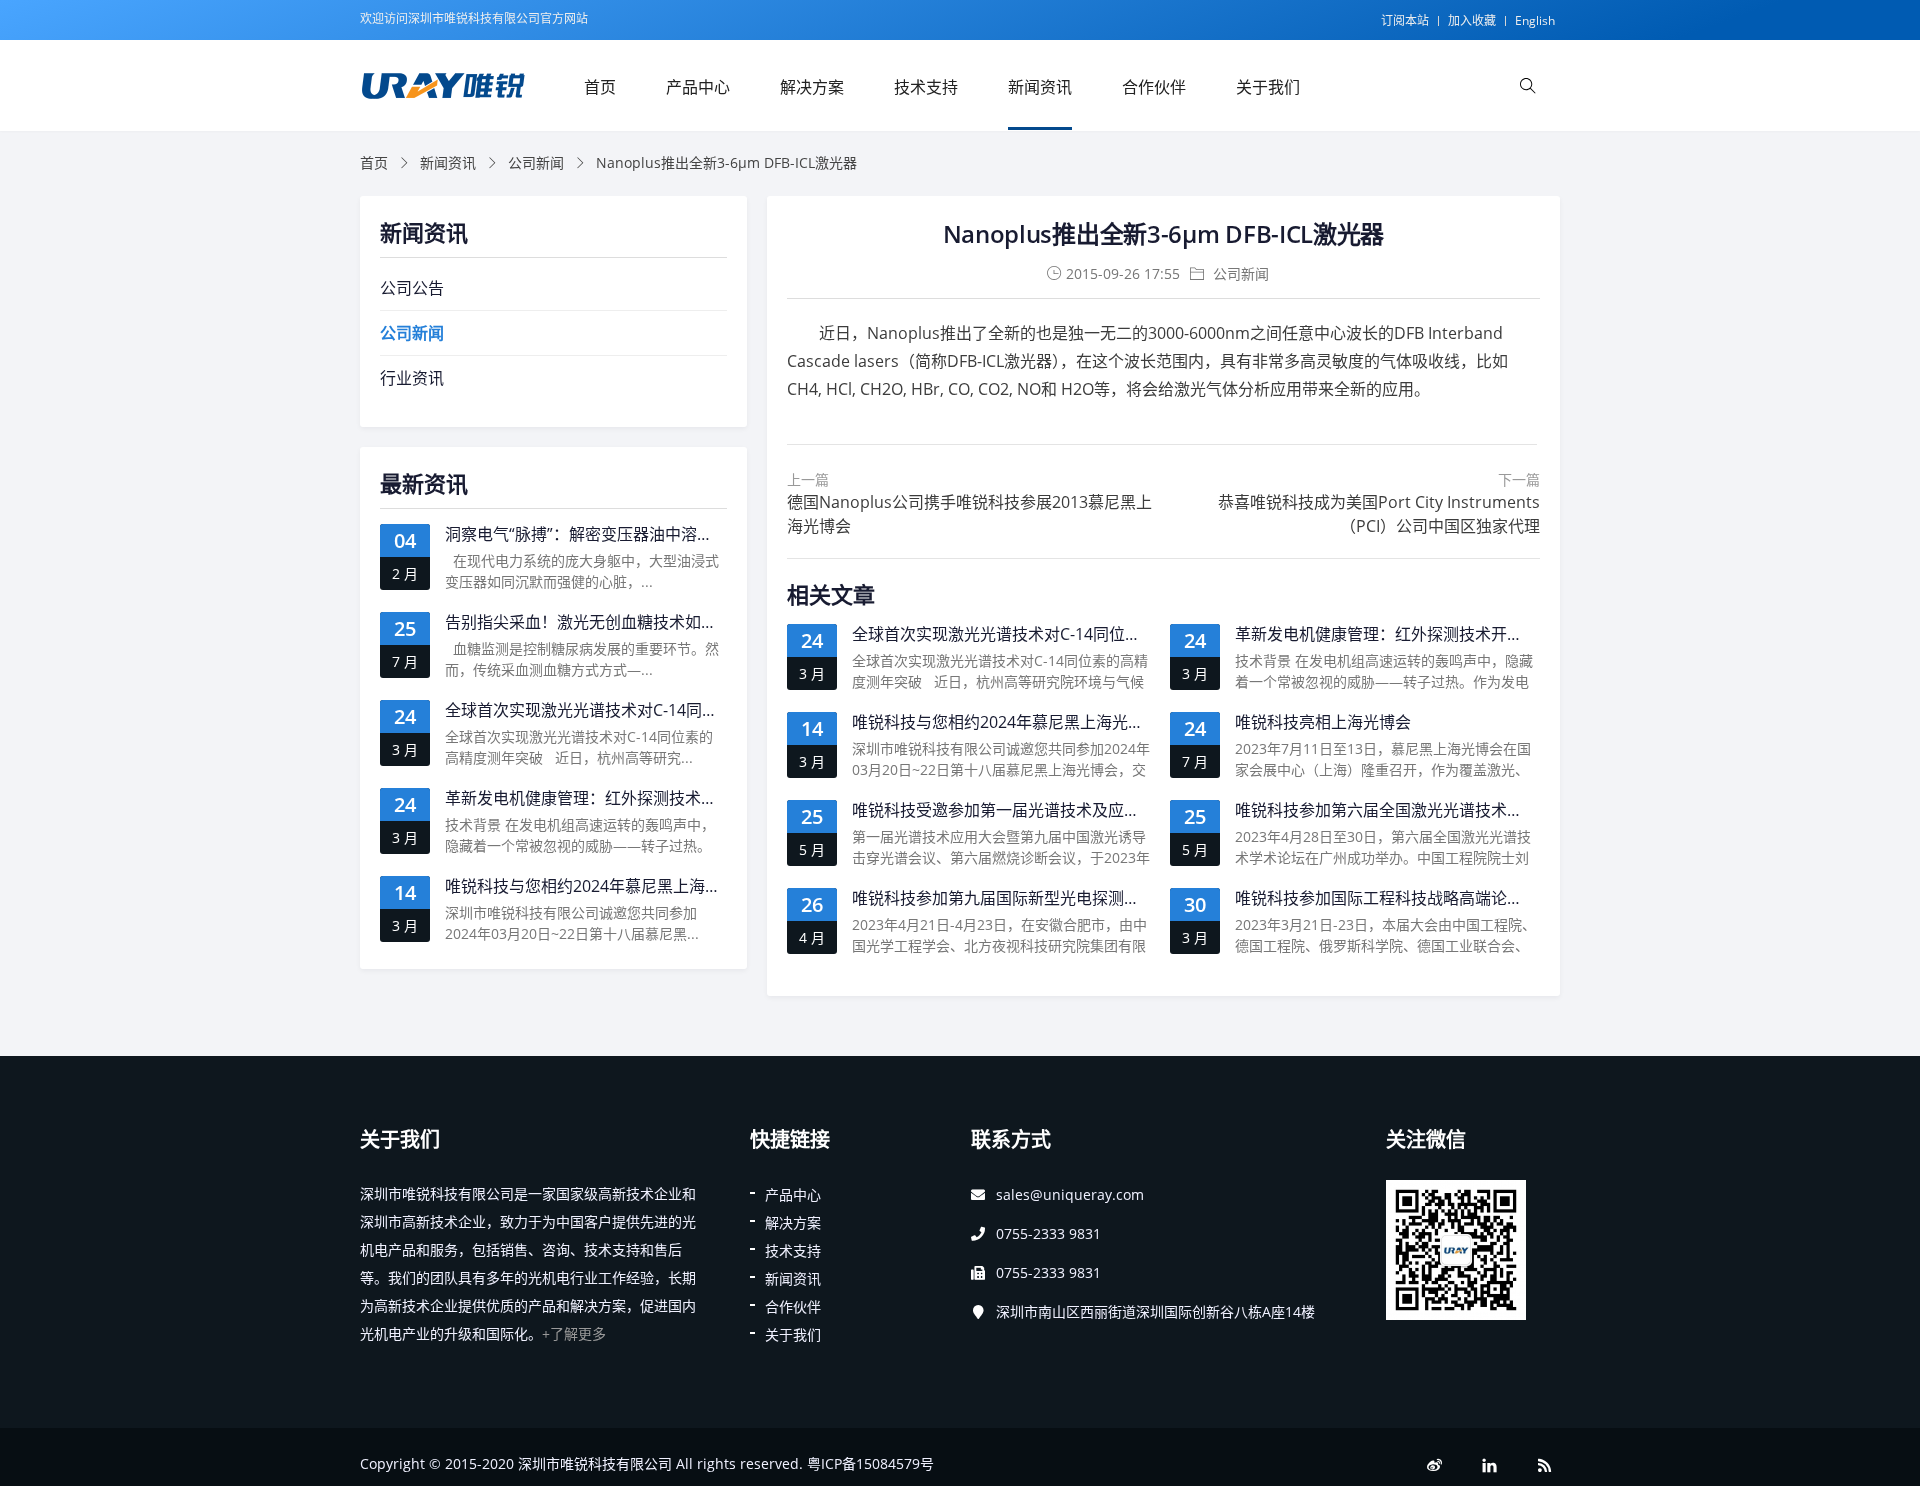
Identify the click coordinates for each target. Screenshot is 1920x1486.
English (1535, 20)
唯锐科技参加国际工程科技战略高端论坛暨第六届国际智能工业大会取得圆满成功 (1523, 898)
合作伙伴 (1154, 87)
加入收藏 (1472, 20)
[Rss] (1545, 1465)
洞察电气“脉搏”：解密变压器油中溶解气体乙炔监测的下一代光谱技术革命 (707, 534)
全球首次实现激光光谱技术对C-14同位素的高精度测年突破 (1060, 634)
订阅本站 (1405, 20)
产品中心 (698, 87)
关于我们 (1268, 87)
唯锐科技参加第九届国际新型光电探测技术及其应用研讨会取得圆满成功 (1108, 898)
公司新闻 (536, 162)
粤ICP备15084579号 (870, 1463)
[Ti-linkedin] (1490, 1465)
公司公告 (412, 288)
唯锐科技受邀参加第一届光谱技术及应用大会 (1012, 810)
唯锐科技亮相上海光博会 (1323, 722)
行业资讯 (412, 378)
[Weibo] (1435, 1465)
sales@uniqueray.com (1070, 1194)
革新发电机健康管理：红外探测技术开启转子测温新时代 (1435, 634)
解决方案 (812, 87)
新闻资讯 (1040, 87)
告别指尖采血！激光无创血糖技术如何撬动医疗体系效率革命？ (669, 622)
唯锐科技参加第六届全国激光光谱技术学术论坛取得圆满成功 (1451, 810)
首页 (600, 87)
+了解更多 (574, 1333)
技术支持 (926, 87)
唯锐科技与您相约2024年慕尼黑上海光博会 (1006, 722)
